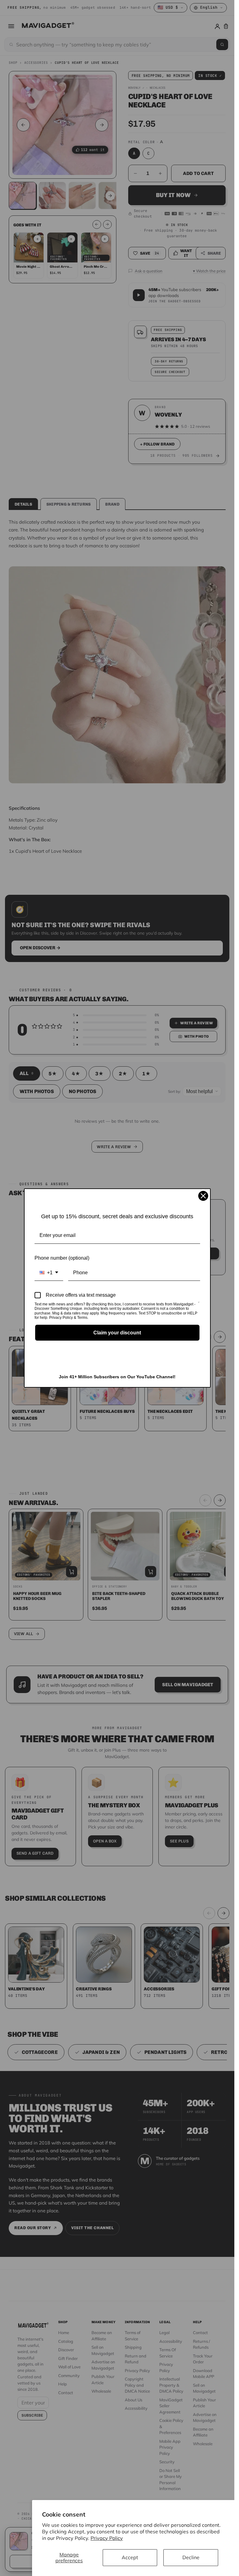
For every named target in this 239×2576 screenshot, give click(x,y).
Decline (191, 2557)
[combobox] (49, 1273)
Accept (130, 2557)
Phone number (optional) (62, 1258)
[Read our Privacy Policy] (199, 1305)
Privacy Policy (107, 2538)
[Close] (203, 1196)
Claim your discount (117, 1333)
